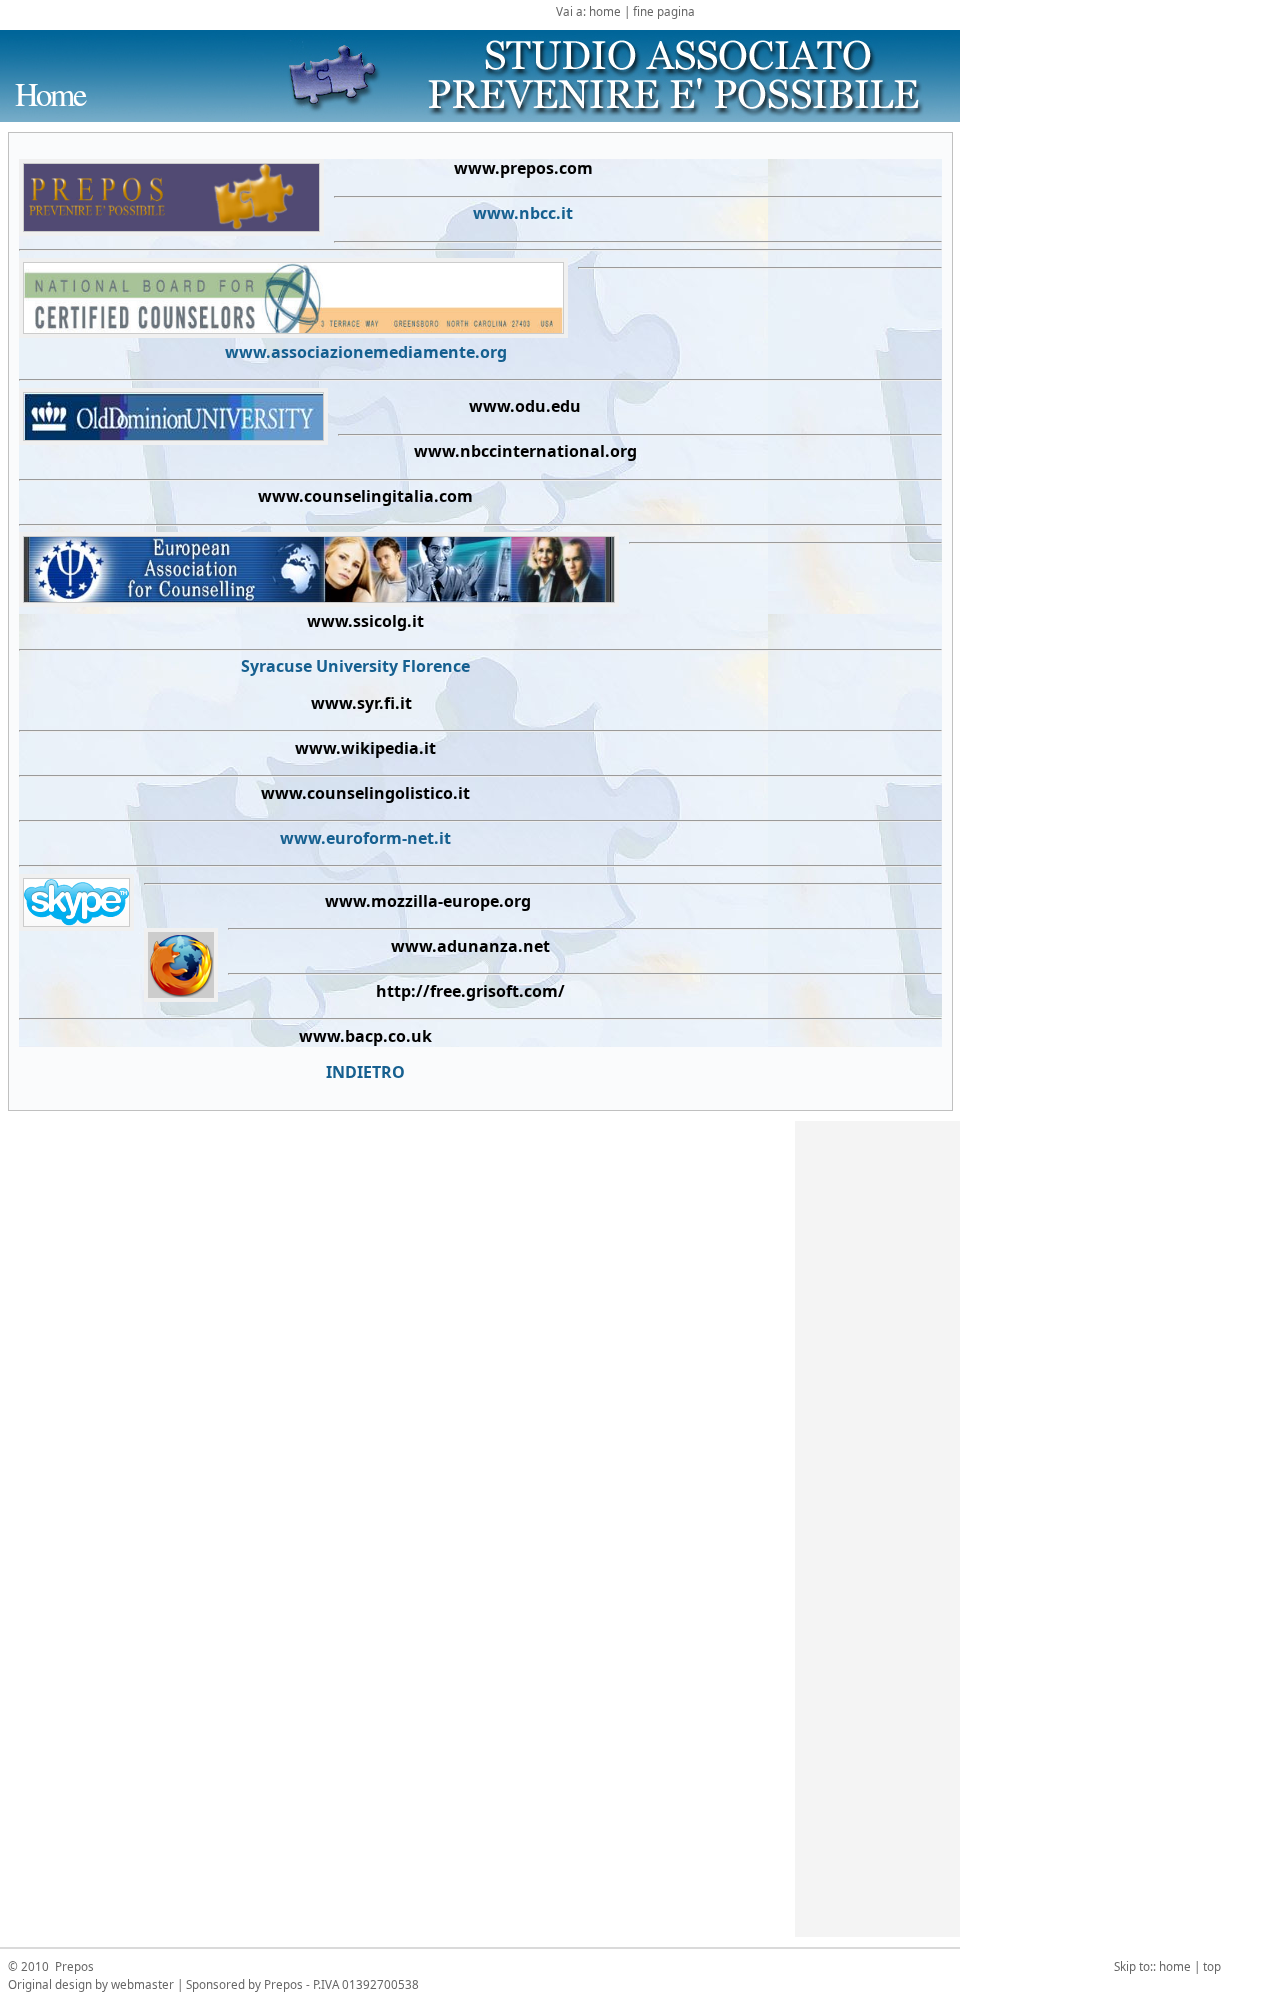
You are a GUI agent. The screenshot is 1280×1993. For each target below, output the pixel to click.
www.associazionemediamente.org (366, 352)
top (1212, 1966)
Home (50, 93)
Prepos (73, 1966)
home (605, 11)
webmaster (142, 1984)
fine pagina (664, 11)
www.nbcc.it (523, 213)
